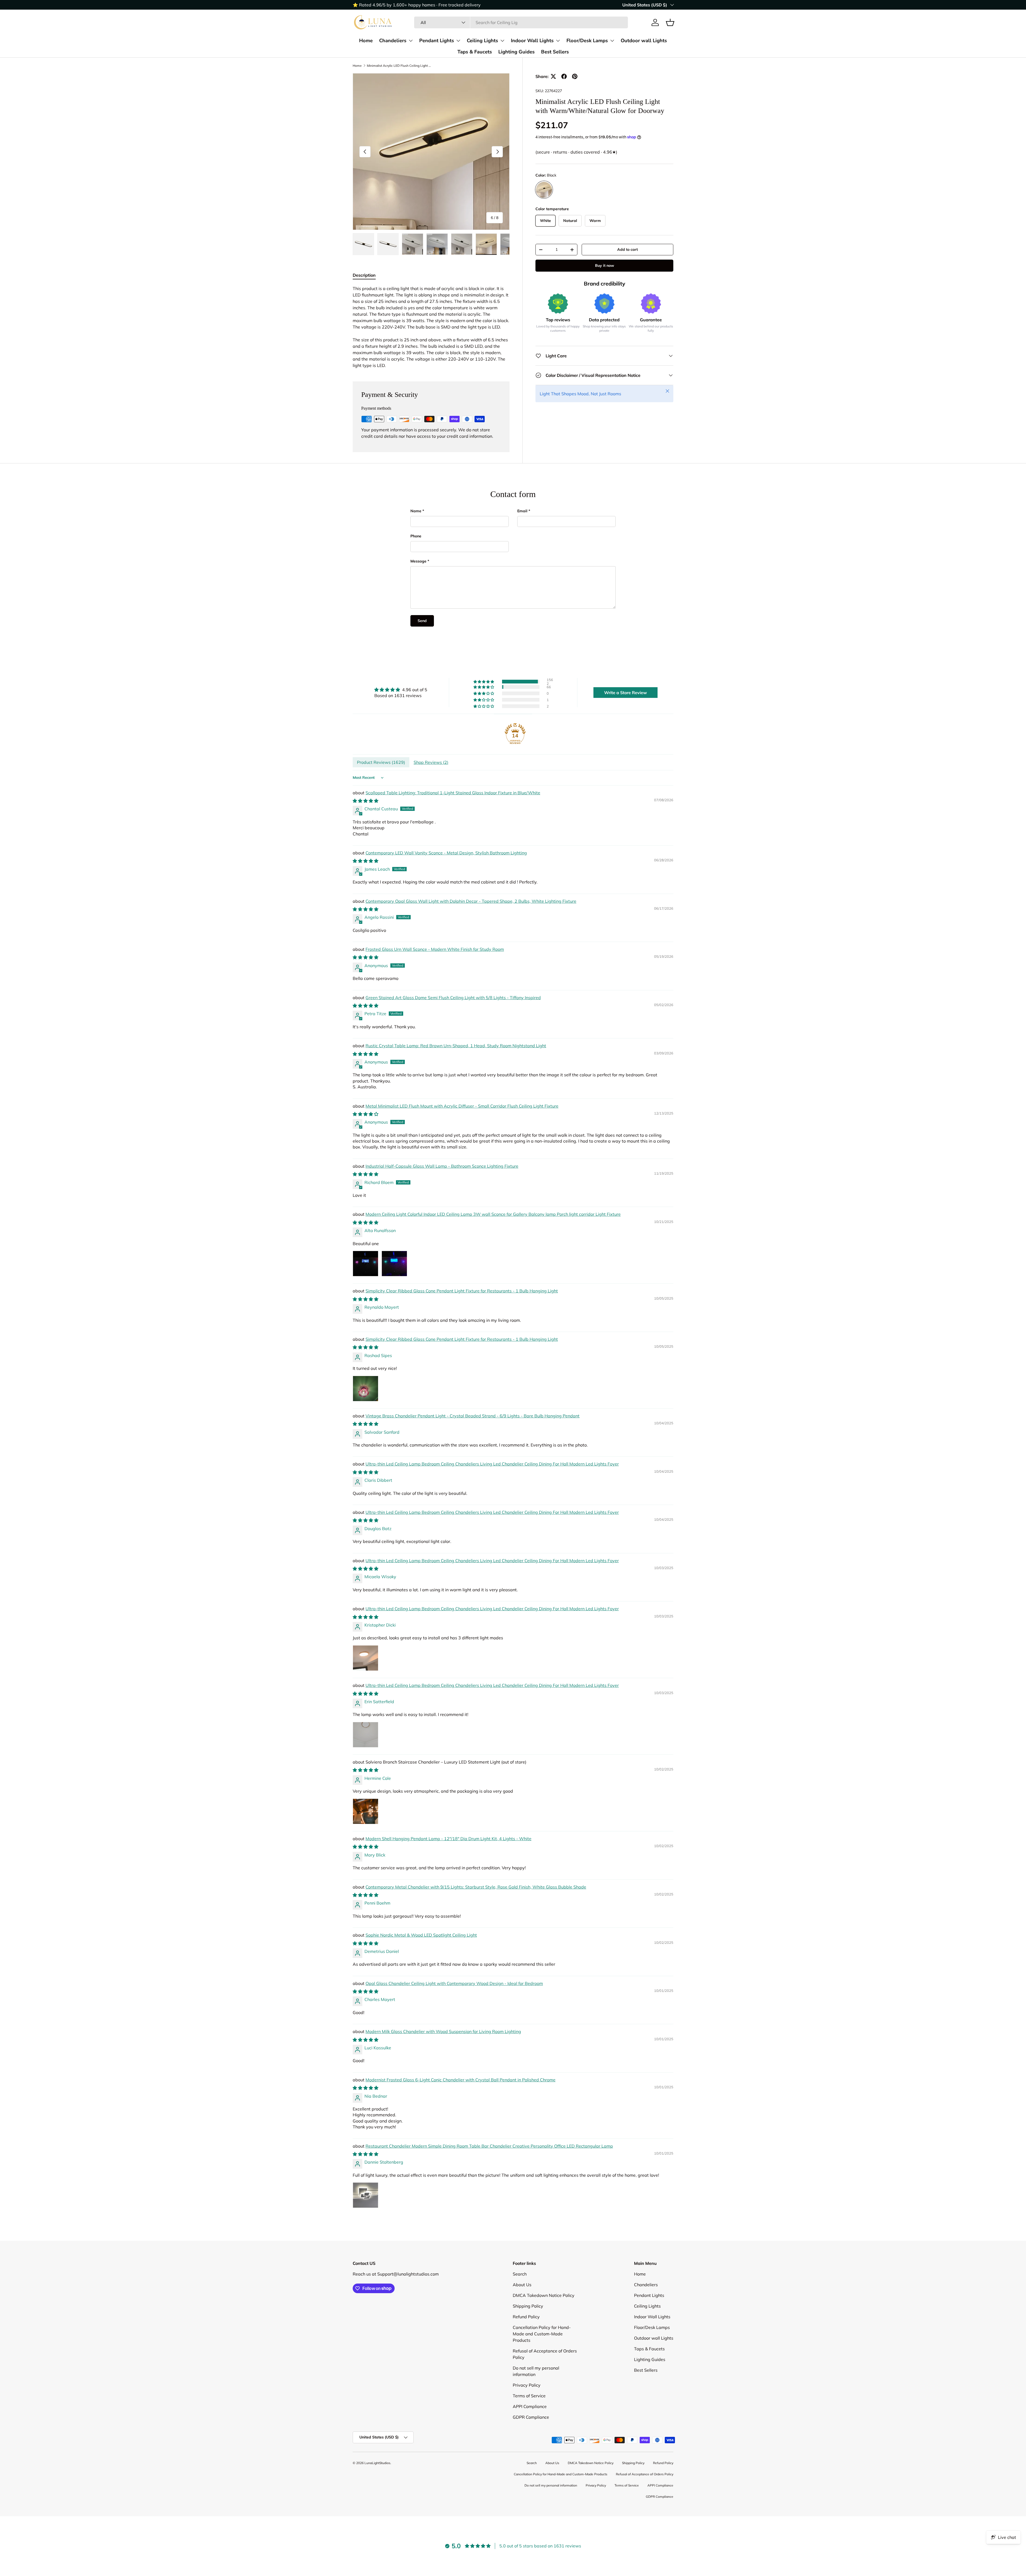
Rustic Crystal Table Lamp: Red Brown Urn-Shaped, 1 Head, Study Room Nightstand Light (456, 1046)
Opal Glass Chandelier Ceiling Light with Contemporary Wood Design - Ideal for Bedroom (454, 1983)
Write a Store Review (625, 693)
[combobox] (521, 22)
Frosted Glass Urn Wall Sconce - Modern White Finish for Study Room (435, 949)
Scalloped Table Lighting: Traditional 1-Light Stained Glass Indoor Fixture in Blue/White (453, 793)
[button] (670, 22)
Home (366, 40)
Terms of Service (529, 2396)
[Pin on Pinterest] (575, 76)
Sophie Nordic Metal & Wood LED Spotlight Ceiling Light (421, 1935)
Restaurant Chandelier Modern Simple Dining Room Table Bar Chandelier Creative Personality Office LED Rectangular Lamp (489, 2146)
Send (422, 621)
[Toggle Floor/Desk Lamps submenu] (612, 41)
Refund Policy (526, 2317)
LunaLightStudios (377, 2463)
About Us (522, 2285)
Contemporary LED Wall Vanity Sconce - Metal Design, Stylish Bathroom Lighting (446, 853)
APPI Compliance (530, 2406)
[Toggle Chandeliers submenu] (411, 41)
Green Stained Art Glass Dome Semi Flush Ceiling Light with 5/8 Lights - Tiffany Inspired (453, 998)
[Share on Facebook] (564, 76)
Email (522, 511)
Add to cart (627, 249)
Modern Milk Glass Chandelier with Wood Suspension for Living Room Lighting (443, 2031)
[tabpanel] (431, 327)
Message (418, 561)
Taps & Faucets (475, 52)
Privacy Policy (527, 2385)
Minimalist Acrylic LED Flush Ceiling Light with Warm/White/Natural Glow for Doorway (399, 66)
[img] (401, 690)
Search (520, 2274)
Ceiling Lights (482, 40)
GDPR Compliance (531, 2417)
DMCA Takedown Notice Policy (544, 2295)
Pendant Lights (437, 40)
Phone (416, 536)
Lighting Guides (516, 52)
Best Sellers (555, 52)
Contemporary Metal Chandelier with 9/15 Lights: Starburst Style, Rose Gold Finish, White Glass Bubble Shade (476, 1887)
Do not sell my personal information (551, 2485)
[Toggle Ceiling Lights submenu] (502, 41)
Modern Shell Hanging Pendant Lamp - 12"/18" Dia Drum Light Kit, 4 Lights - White (448, 1839)
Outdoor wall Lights (644, 40)
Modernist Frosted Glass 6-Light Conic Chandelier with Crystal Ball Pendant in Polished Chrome (460, 2080)
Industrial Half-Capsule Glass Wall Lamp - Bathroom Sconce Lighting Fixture (442, 1166)
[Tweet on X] (553, 76)
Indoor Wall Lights (532, 40)
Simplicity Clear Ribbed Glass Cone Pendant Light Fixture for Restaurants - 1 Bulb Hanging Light (462, 1291)
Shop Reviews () (431, 762)
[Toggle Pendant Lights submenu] (458, 41)
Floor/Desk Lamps (587, 40)
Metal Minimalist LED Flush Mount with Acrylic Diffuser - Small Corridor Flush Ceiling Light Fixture (462, 1106)
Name (416, 511)
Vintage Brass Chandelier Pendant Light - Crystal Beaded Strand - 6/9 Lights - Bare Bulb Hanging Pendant (473, 1416)
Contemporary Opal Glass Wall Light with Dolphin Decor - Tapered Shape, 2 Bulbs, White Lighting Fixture (471, 901)
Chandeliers (393, 40)
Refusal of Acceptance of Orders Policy (645, 2474)
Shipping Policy (528, 2306)
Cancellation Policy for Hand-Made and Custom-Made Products (542, 2334)
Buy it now (605, 265)
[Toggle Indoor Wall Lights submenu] (558, 41)
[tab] (364, 275)
